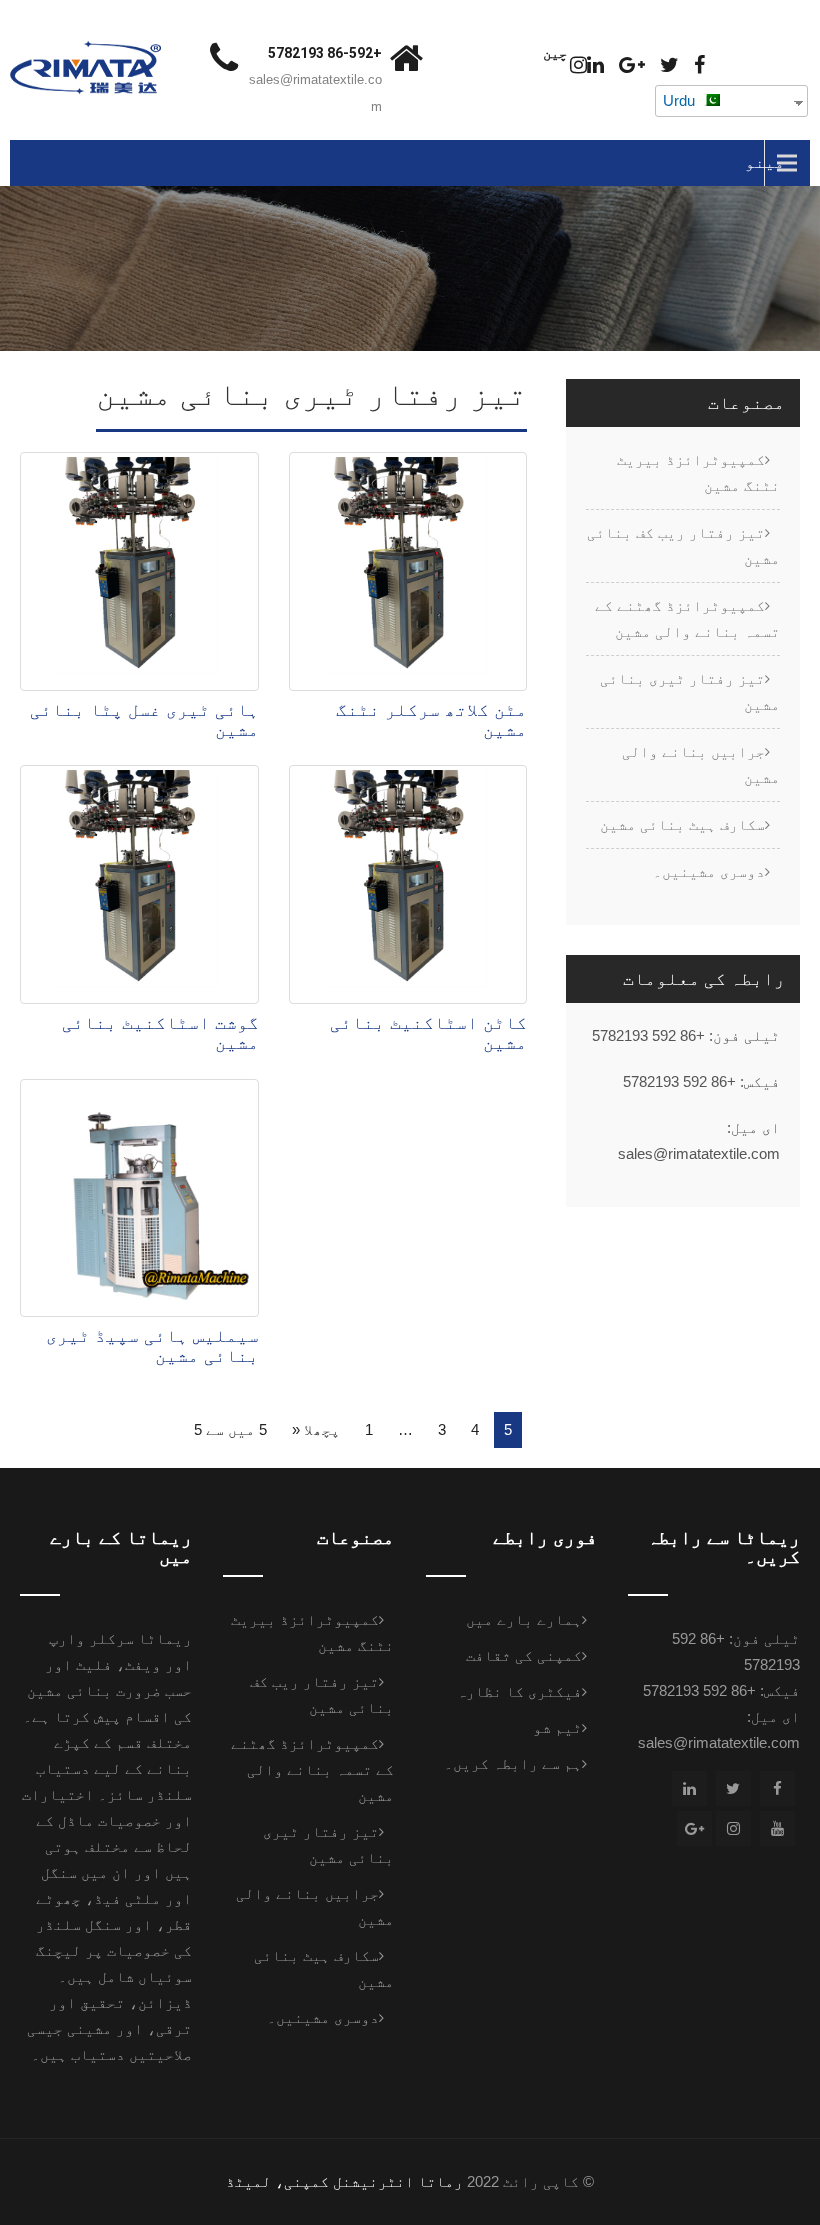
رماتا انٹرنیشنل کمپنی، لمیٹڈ (344, 2181)
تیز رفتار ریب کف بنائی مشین (683, 545)
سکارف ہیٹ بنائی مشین (682, 824)
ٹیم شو (557, 1727)
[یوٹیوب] (777, 1828)
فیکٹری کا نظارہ (519, 1691)
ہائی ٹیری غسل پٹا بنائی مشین (144, 720)
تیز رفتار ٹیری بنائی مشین (690, 691)
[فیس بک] (699, 65)
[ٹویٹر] (669, 65)
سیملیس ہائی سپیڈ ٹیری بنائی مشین (152, 1346)
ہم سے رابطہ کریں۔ (513, 1763)
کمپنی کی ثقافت (524, 1655)
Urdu (681, 100)
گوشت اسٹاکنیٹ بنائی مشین (160, 1033)
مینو (765, 162)
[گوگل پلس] (632, 65)
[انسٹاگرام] (578, 65)
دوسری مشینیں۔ (709, 871)
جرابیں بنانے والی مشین (701, 764)
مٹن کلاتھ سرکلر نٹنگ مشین (431, 720)
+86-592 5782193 (325, 53)
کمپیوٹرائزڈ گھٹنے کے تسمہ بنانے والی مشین (687, 618)
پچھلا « (316, 1429)
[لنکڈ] (595, 65)
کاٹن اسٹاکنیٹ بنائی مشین (428, 1033)
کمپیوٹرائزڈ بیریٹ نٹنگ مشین (698, 472)
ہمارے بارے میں (524, 1619)
